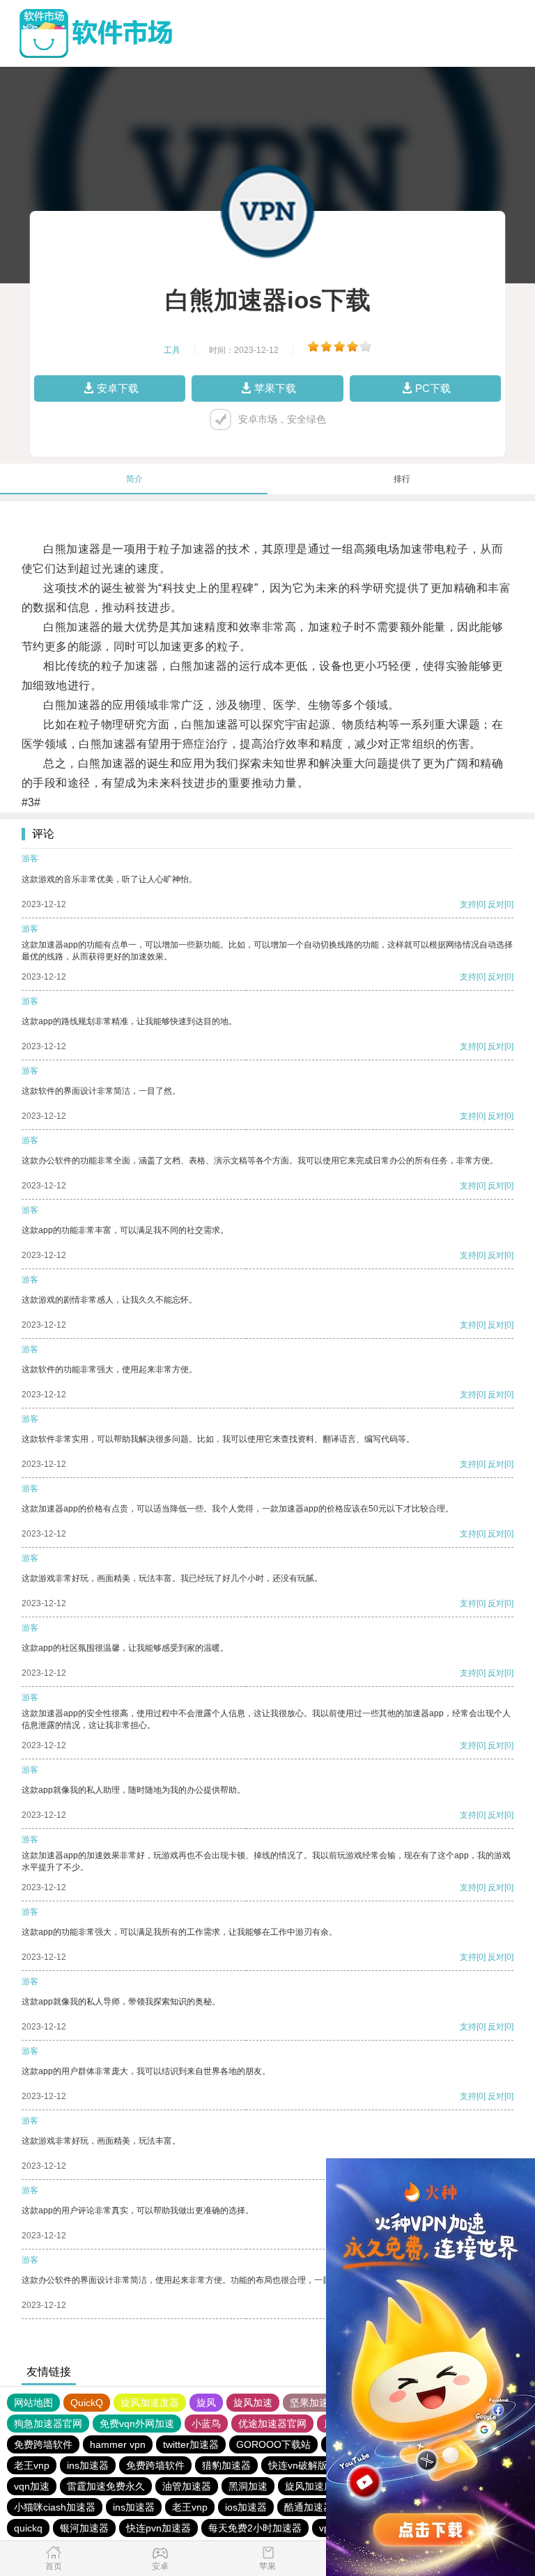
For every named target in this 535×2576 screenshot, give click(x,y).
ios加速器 (246, 2507)
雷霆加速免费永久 (106, 2486)
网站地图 (33, 2403)
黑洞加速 (248, 2486)
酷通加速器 (309, 2507)
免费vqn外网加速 (137, 2424)
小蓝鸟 (206, 2424)
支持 (468, 904)
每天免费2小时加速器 (255, 2528)
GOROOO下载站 (273, 2444)
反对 (496, 904)
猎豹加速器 (226, 2465)
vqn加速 (32, 2486)
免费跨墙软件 (43, 2444)
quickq (28, 2528)
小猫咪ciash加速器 (55, 2507)
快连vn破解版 (298, 2465)
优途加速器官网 (272, 2424)
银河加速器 (84, 2528)
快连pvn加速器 (158, 2528)
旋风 (206, 2403)
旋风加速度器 (150, 2403)
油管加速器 (187, 2486)
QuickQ (87, 2403)
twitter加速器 (191, 2444)
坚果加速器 (314, 2403)
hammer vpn (118, 2444)
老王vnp (32, 2465)
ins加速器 (88, 2465)
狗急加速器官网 (48, 2424)
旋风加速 (253, 2403)
